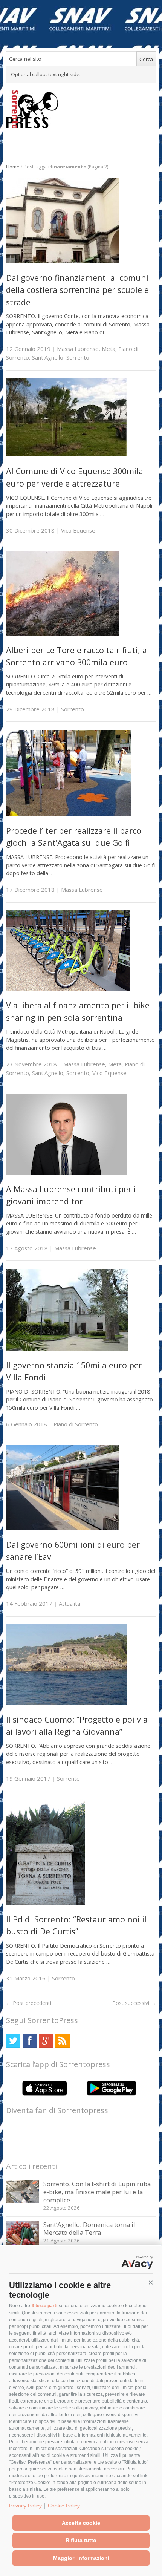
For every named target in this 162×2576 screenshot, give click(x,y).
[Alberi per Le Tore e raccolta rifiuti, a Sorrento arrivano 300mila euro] (62, 633)
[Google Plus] (46, 2041)
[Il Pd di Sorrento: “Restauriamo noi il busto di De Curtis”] (46, 1903)
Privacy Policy (25, 2506)
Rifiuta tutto (81, 2540)
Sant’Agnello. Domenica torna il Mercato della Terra (89, 2229)
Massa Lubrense (78, 349)
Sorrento (78, 357)
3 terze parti (44, 2306)
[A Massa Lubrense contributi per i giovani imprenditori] (66, 1172)
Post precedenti (29, 2003)
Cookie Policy (64, 2506)
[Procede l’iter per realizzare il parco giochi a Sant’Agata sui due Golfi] (69, 814)
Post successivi (134, 2003)
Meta (109, 349)
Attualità (70, 1603)
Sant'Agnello (48, 357)
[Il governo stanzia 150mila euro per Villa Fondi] (67, 1348)
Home (13, 167)
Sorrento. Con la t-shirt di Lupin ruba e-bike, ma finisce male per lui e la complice (97, 2192)
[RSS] (62, 2041)
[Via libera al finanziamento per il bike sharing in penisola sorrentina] (68, 989)
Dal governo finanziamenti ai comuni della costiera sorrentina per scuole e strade (77, 290)
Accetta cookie (81, 2523)
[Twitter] (13, 2041)
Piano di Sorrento (76, 1424)
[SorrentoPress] (81, 109)
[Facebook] (30, 2041)
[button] (151, 2283)
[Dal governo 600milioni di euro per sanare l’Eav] (63, 1528)
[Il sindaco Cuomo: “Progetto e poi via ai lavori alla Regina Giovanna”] (66, 1702)
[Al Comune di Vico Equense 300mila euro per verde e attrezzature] (66, 454)
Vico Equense (78, 530)
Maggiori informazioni (81, 2558)
